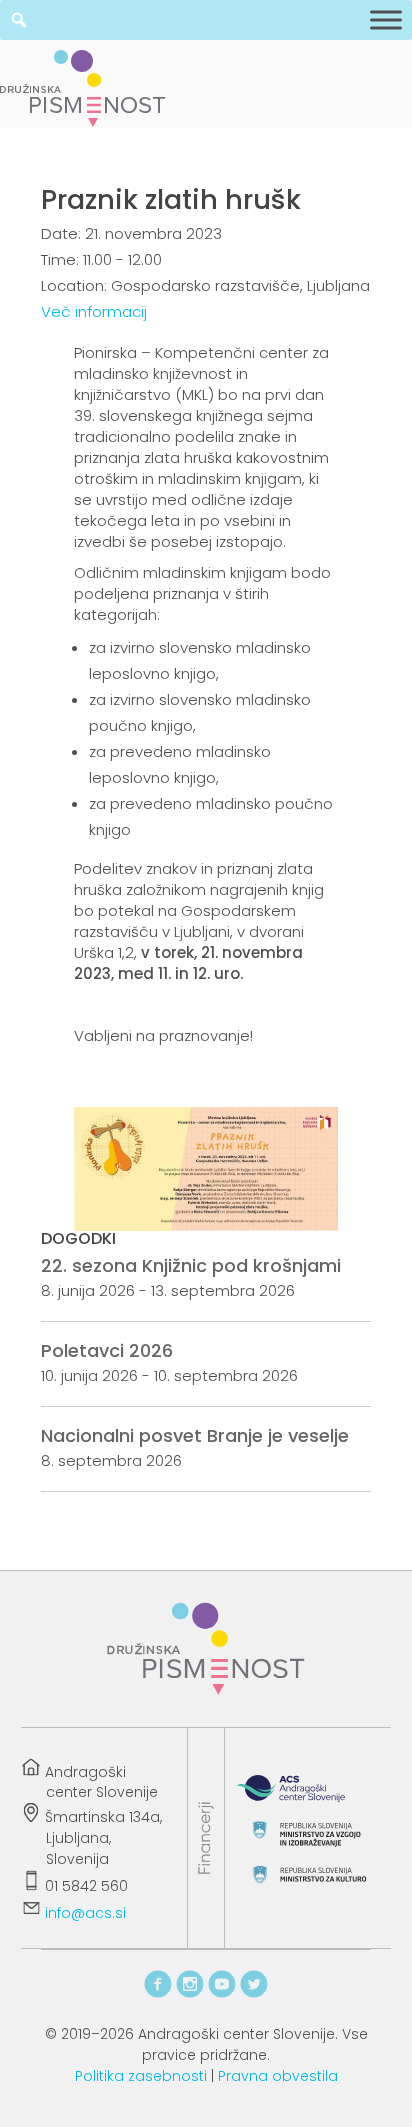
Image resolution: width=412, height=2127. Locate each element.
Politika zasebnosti (141, 2076)
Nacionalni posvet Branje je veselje (195, 1435)
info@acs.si (85, 1914)
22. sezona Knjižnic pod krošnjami (191, 1265)
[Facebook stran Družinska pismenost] (158, 1993)
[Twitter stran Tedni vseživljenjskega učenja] (254, 1993)
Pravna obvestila (278, 2076)
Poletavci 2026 (107, 1350)
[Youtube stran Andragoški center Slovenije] (222, 1993)
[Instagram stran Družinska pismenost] (190, 1993)
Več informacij (94, 311)
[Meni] (386, 20)
